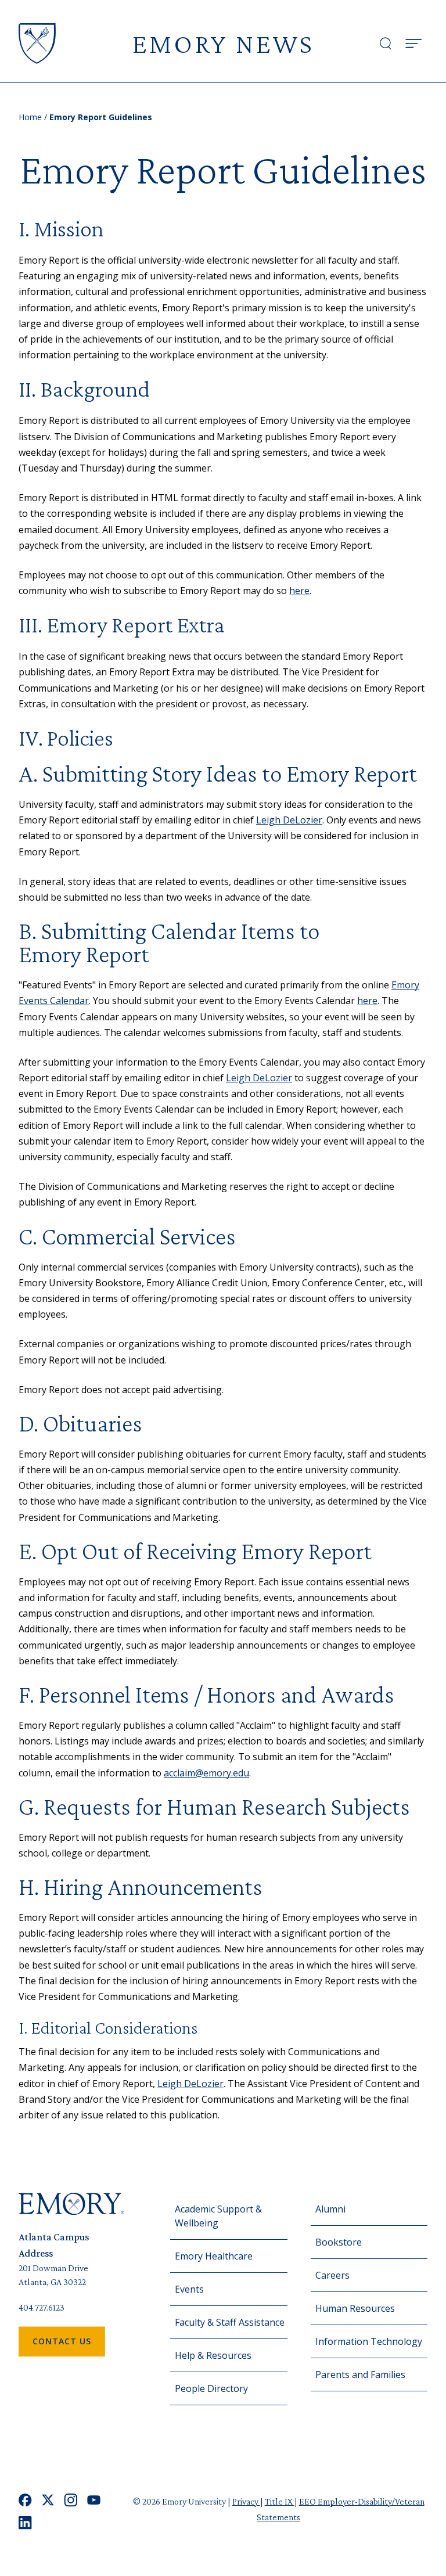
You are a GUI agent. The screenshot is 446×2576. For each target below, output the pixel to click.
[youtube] (94, 2500)
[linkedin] (25, 2523)
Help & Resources (213, 2355)
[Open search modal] (386, 44)
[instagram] (71, 2500)
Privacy (246, 2501)
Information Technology (369, 2341)
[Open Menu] (413, 44)
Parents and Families (360, 2374)
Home (30, 117)
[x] (48, 2500)
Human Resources (355, 2308)
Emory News (223, 43)
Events (189, 2289)
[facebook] (25, 2500)
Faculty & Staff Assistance (230, 2322)
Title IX (280, 2501)
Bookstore (339, 2242)
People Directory (211, 2388)
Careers (332, 2275)
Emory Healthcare (214, 2256)
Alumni (330, 2209)
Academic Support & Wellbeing (218, 2216)
